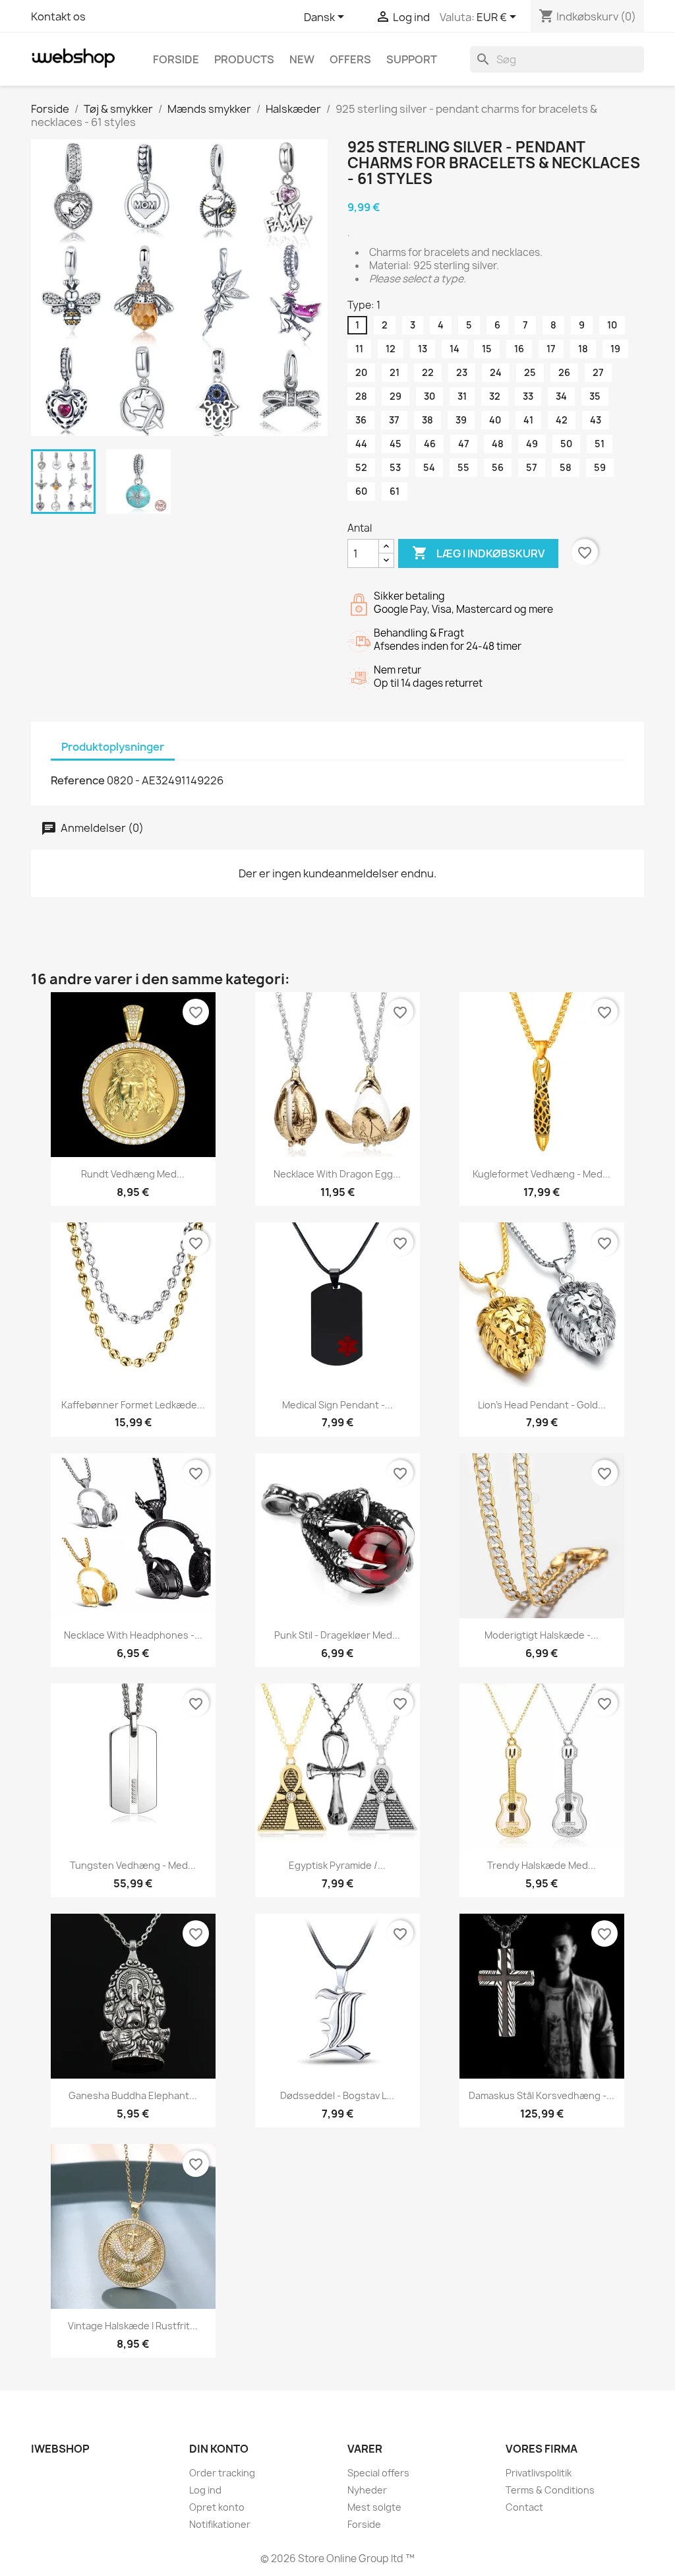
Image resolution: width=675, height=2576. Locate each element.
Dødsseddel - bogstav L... (337, 2095)
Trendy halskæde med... (542, 1865)
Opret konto (217, 2507)
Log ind (205, 2490)
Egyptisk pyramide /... (337, 1865)
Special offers (378, 2473)
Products (244, 59)
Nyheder (367, 2490)
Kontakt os (58, 16)
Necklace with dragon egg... (337, 1174)
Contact (524, 2507)
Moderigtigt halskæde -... (542, 1635)
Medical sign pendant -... (337, 1405)
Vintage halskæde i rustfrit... (133, 2326)
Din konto (219, 2449)
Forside (176, 59)
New (302, 59)
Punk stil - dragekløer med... (337, 1635)
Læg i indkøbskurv (478, 553)
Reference (78, 780)
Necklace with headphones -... (133, 1635)
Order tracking (222, 2473)
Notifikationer (220, 2524)
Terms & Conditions (550, 2490)
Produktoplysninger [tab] (113, 747)
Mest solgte (374, 2507)
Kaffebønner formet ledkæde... (133, 1405)
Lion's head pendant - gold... (542, 1405)
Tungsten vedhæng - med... (133, 1865)
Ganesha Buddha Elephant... (133, 2095)
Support (412, 59)
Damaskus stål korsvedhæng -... (542, 2095)
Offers (350, 59)
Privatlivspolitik (539, 2473)
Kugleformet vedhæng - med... (542, 1174)
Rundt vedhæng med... (133, 1174)
